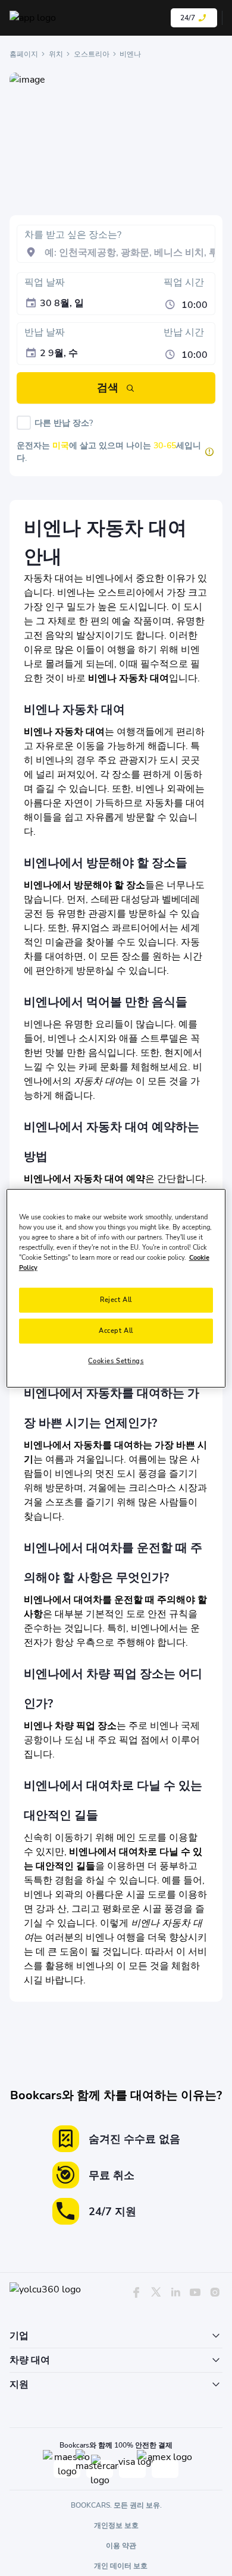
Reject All (116, 1300)
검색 (108, 388)
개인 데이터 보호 (121, 2566)
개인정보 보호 (116, 2525)
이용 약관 (121, 2546)
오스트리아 (92, 54)
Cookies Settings (116, 1361)
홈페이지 (24, 54)
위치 (56, 54)
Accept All (116, 1331)
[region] (116, 1288)
